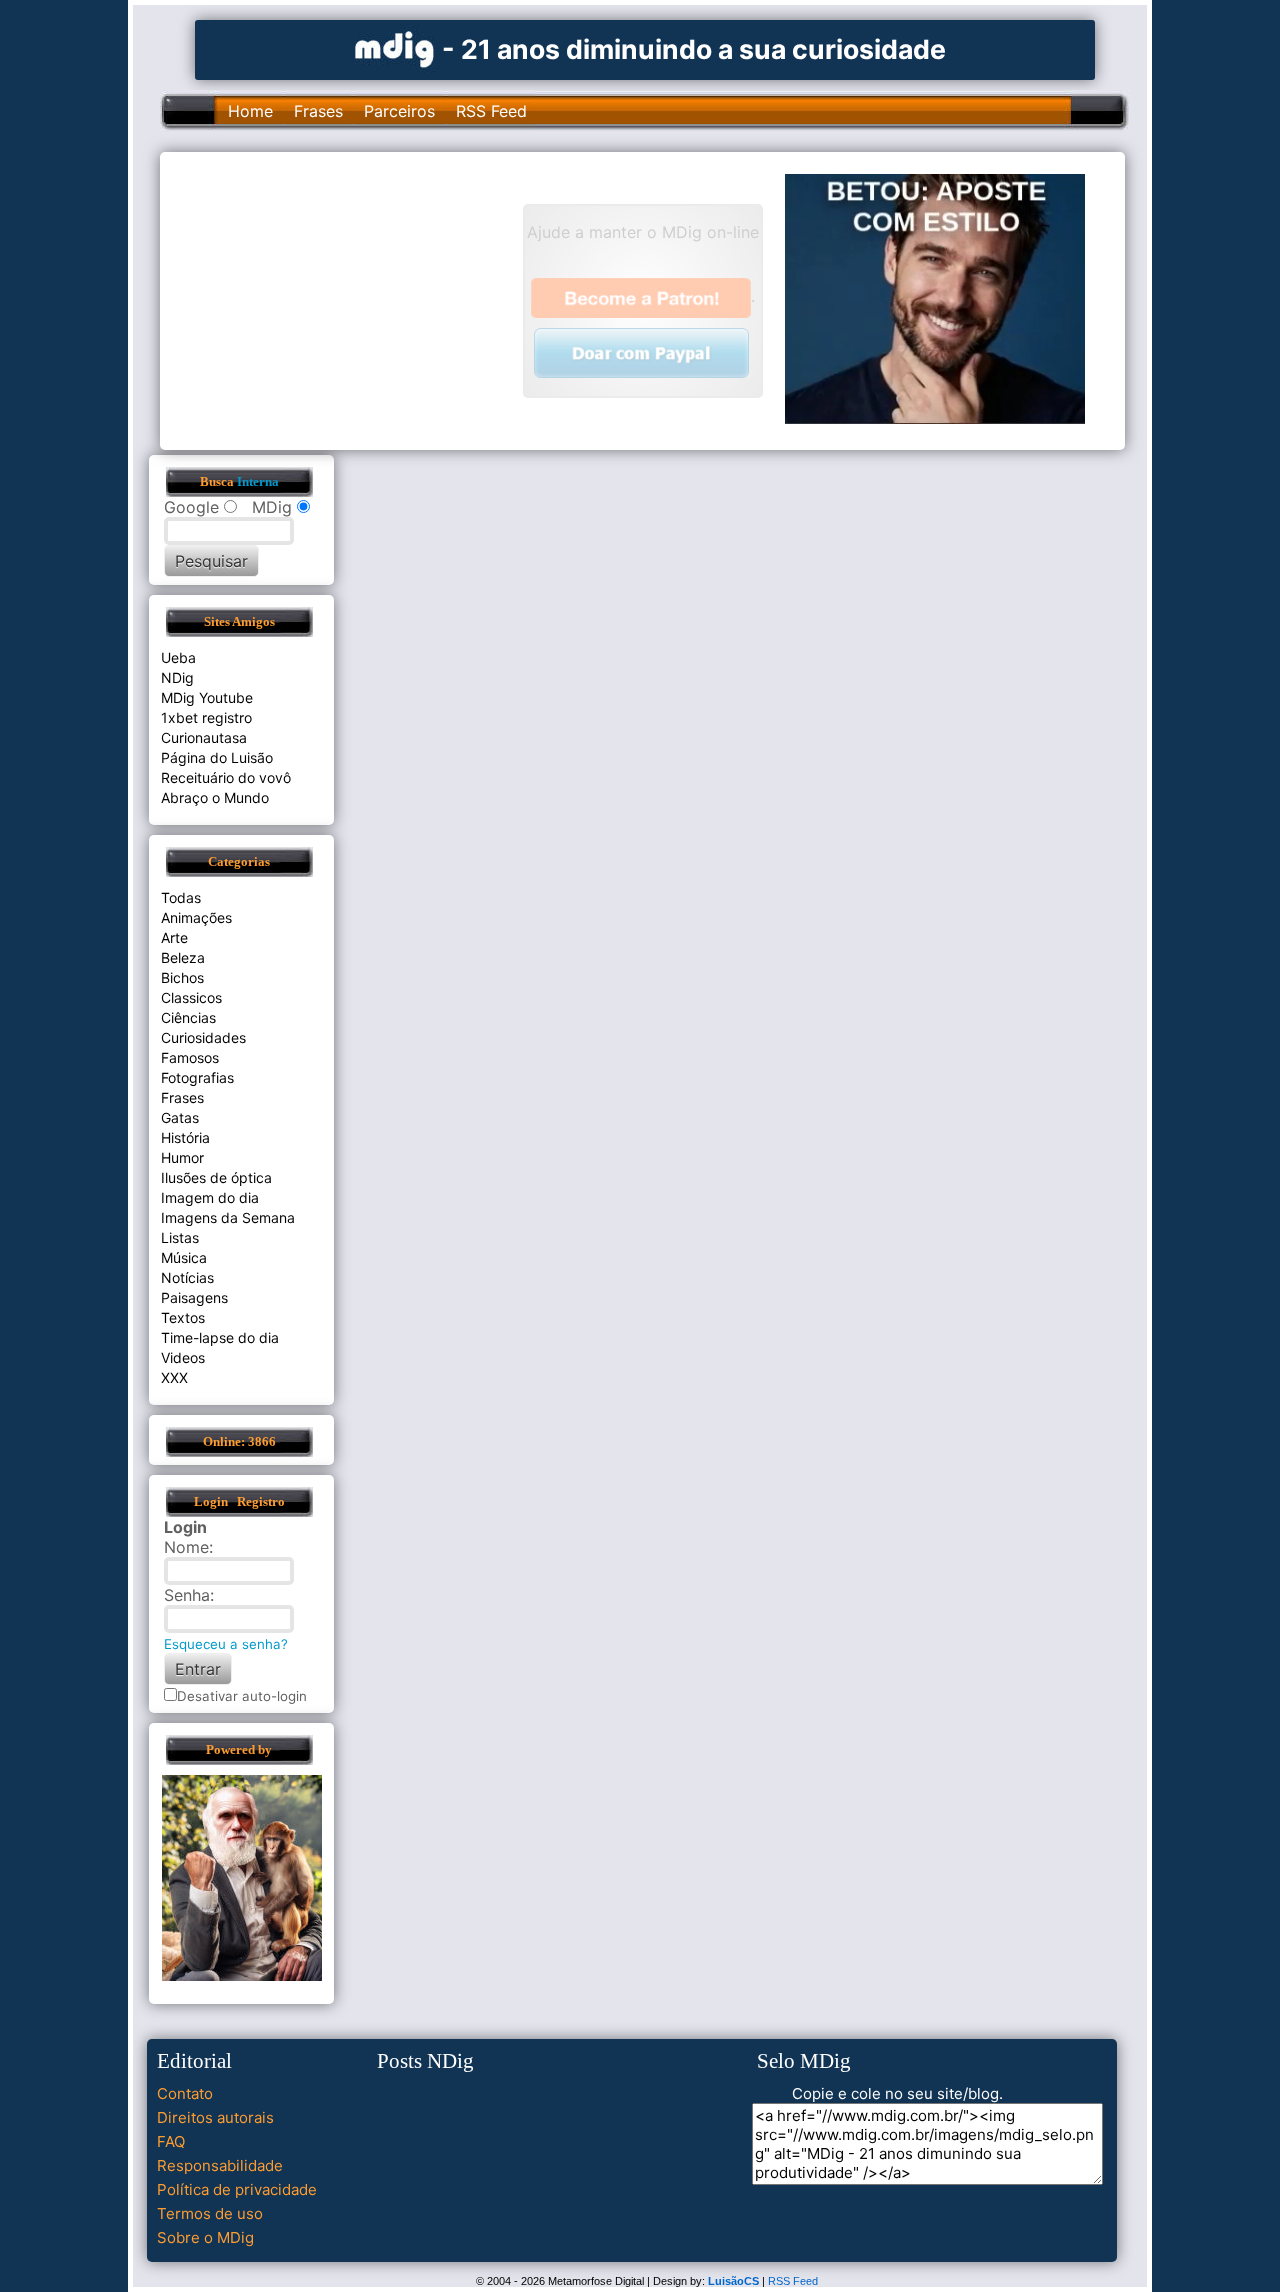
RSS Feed (491, 111)
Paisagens (194, 1297)
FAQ (171, 2141)
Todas (181, 897)
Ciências (188, 1017)
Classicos (191, 997)
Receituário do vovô (226, 777)
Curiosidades (203, 1037)
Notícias (187, 1277)
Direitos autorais (215, 2117)
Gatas (180, 1117)
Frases (318, 111)
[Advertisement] (351, 299)
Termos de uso (210, 2213)
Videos (183, 1357)
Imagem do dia (210, 1197)
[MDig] (395, 47)
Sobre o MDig (205, 2237)
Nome (186, 1547)
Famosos (190, 1057)
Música (184, 1257)
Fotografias (197, 1077)
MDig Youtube (207, 697)
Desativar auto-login (242, 1696)
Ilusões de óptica (216, 1177)
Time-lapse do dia (220, 1337)
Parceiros (399, 111)
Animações (196, 917)
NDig (177, 677)
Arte (174, 937)
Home (250, 111)
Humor (182, 1157)
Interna (258, 482)
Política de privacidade (237, 2189)
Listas (180, 1237)
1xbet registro (206, 717)
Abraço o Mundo (215, 797)
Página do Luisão (217, 757)
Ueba (178, 657)
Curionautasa (204, 737)
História (185, 1137)
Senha (187, 1595)
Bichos (182, 977)
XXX (174, 1377)
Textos (183, 1317)
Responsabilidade (220, 2165)
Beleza (183, 957)
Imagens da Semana (228, 1217)
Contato (185, 2093)
